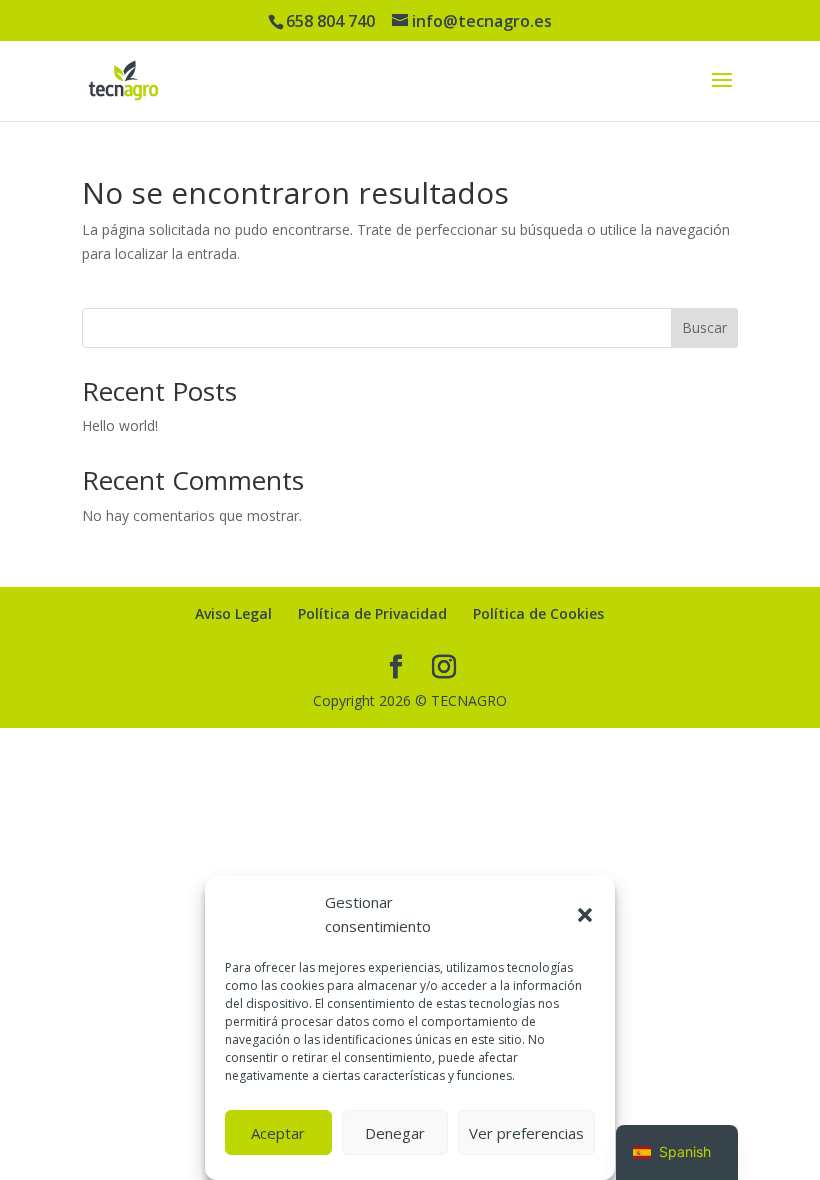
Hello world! (120, 425)
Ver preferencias (526, 1133)
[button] (585, 915)
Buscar (704, 327)
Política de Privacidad (372, 613)
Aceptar (278, 1133)
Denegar (395, 1133)
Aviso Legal (233, 613)
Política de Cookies (538, 613)
